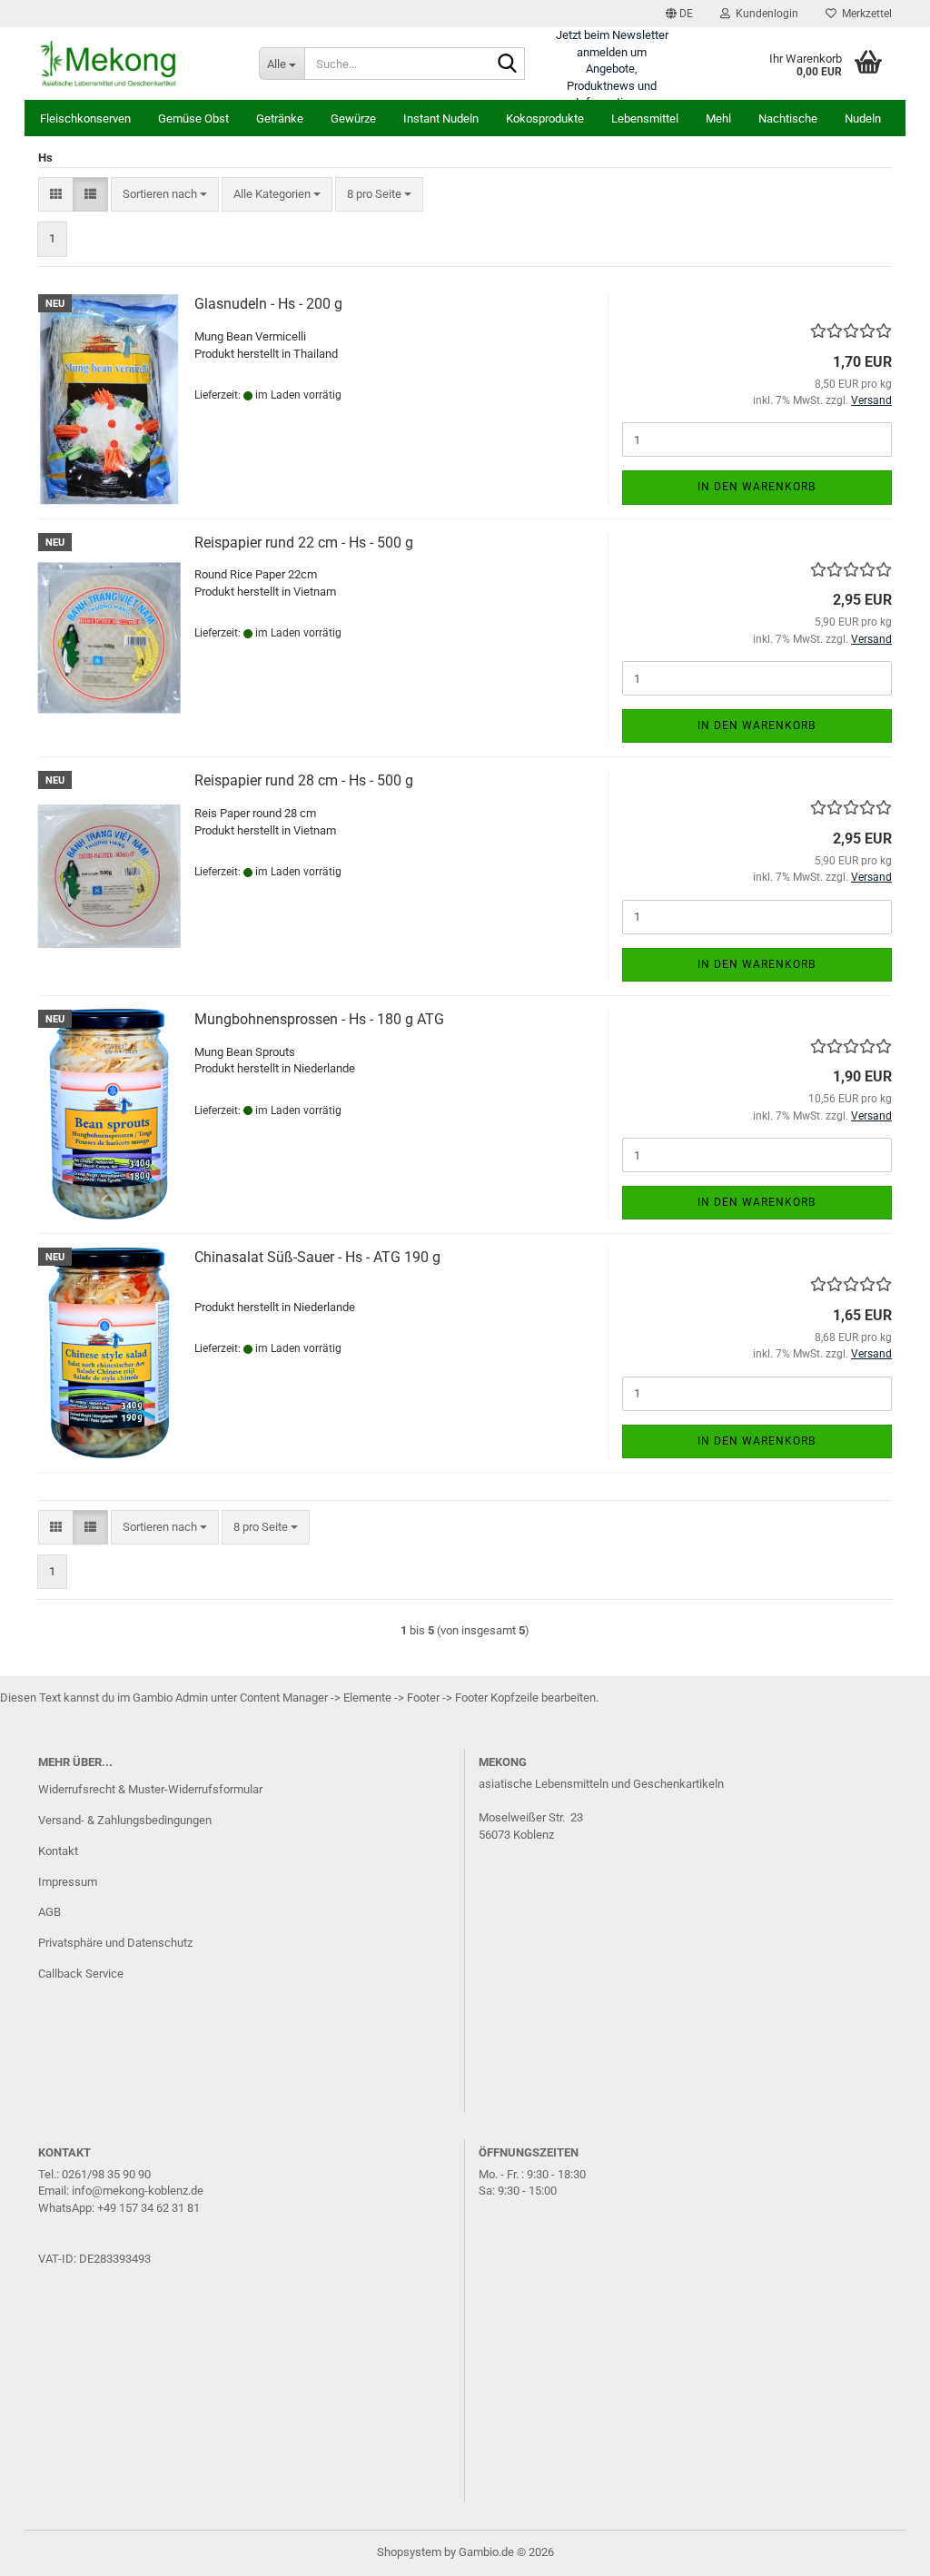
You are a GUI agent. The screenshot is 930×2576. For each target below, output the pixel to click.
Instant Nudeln (441, 118)
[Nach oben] (880, 2549)
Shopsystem (409, 2552)
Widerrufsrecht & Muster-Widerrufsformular (150, 1789)
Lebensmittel (645, 118)
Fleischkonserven (85, 118)
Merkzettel (864, 14)
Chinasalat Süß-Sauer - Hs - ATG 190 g (317, 1257)
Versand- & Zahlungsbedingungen (125, 1820)
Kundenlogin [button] (764, 14)
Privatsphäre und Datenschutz (115, 1943)
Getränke (280, 118)
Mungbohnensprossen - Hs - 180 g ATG (319, 1019)
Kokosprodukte (545, 118)
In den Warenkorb (757, 487)
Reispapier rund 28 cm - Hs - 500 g (304, 780)
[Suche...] (508, 64)
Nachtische (788, 118)
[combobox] (165, 195)
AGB (49, 1912)
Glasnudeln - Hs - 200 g (268, 304)
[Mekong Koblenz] (135, 64)
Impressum (68, 1882)
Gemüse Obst (193, 118)
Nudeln (863, 118)
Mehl (718, 118)
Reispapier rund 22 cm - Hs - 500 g (304, 543)
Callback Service (81, 1974)
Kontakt (58, 1851)
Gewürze (353, 118)
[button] (679, 14)
